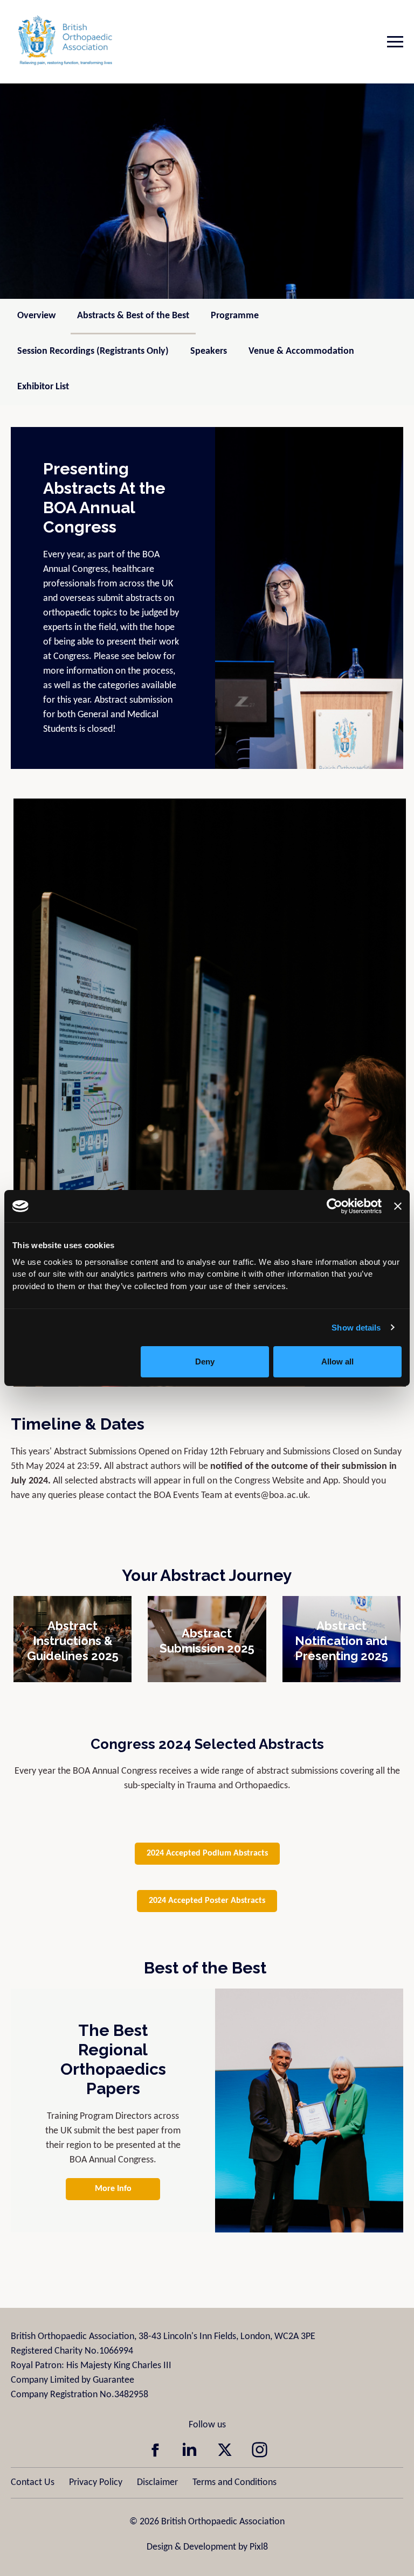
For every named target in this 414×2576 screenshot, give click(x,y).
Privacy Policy (96, 2483)
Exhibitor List (43, 387)
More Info (113, 2189)
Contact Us (33, 2483)
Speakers (209, 351)
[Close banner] (398, 1206)
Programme (235, 316)
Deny (205, 1361)
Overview (36, 316)
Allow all (337, 1361)
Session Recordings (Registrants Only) (93, 351)
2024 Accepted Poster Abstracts (207, 1901)
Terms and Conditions (234, 2483)
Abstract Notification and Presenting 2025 (341, 1641)
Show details (356, 1328)
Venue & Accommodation (301, 351)
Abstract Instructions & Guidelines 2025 (73, 1641)
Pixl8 (259, 2547)
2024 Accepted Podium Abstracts (207, 1853)
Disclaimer (157, 2483)
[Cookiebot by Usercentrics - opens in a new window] (334, 1206)
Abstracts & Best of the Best (133, 316)
